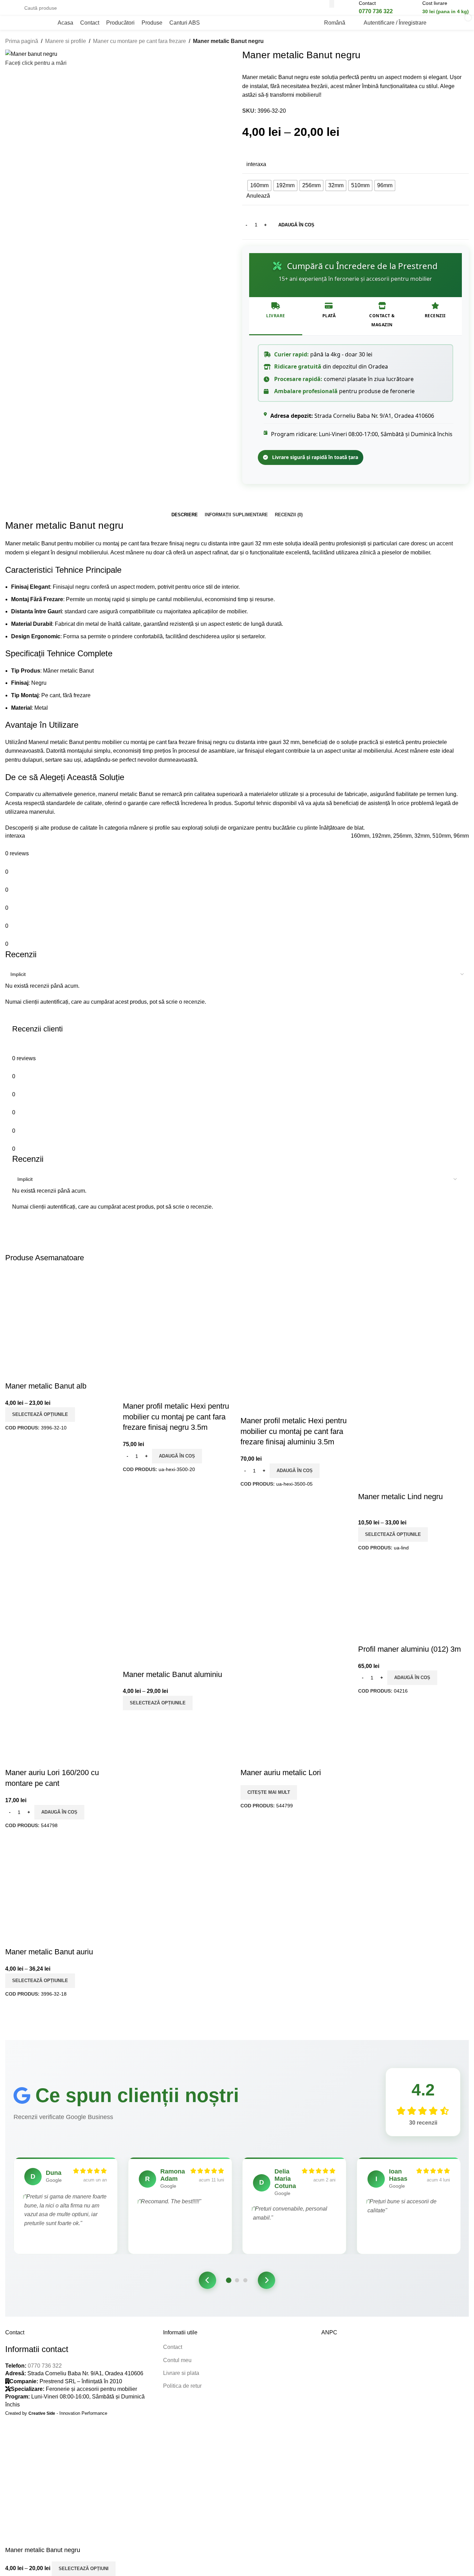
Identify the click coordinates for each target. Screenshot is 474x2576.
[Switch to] (212, 23)
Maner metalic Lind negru (400, 1497)
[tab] (185, 515)
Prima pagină (22, 41)
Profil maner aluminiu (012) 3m (409, 1649)
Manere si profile (66, 41)
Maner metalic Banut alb (46, 1386)
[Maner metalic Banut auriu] (61, 1891)
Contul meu (177, 2360)
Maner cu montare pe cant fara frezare (139, 41)
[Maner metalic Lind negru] (413, 1325)
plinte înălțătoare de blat (334, 828)
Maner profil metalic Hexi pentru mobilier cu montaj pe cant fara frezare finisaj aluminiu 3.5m (294, 1431)
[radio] (259, 185)
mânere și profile (150, 828)
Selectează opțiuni (84, 2569)
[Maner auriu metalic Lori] (296, 1596)
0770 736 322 (45, 2366)
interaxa (256, 164)
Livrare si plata (181, 2373)
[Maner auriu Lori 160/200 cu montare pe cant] (61, 1596)
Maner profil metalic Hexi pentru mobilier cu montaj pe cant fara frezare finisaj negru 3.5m (176, 1417)
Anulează (258, 196)
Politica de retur (182, 2386)
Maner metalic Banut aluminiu (172, 1674)
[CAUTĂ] (332, 4)
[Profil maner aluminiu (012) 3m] (413, 1601)
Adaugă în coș (296, 225)
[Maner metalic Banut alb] (61, 1325)
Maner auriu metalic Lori (281, 1773)
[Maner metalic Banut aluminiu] (178, 1613)
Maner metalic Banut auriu (49, 1952)
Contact (173, 2347)
